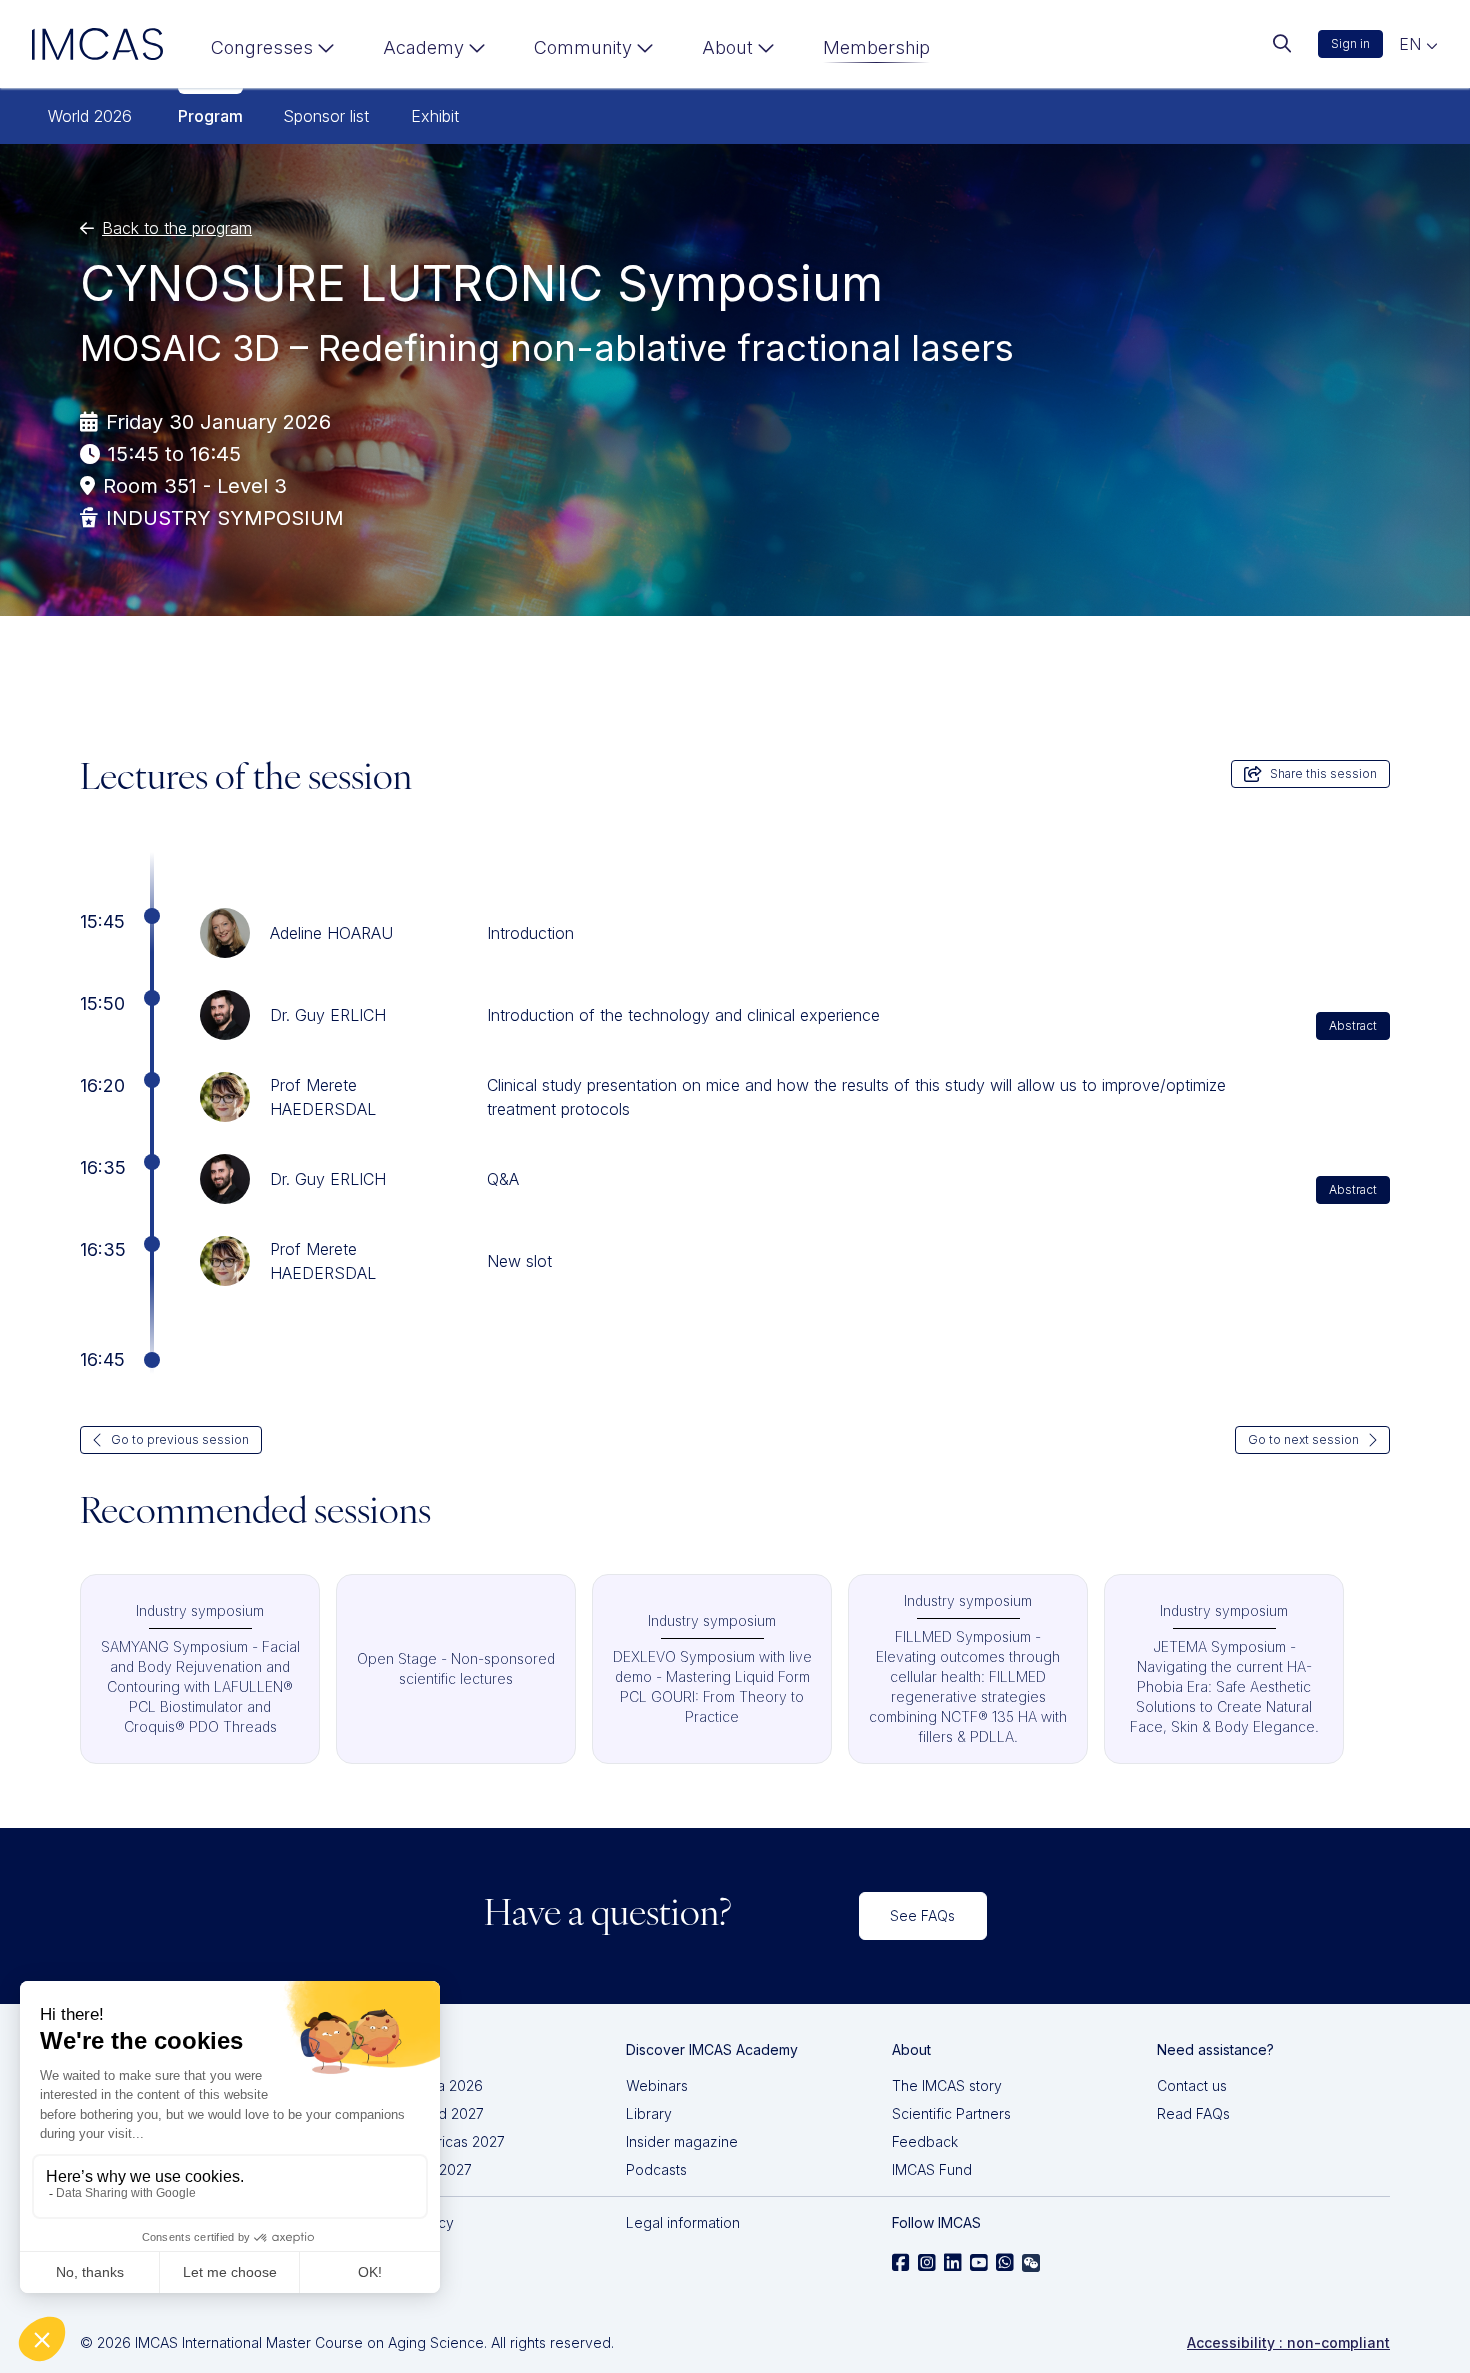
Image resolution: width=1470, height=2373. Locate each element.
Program (210, 116)
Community (583, 47)
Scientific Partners (951, 2113)
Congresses (262, 47)
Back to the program (177, 228)
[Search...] (1282, 44)
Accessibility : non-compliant (1288, 2342)
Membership (876, 47)
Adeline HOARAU (331, 933)
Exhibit (435, 116)
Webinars (657, 2085)
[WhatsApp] (1005, 2263)
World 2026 (90, 116)
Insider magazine (682, 2141)
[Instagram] (927, 2263)
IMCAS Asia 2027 (416, 2169)
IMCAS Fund (932, 2169)
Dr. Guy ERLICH (328, 1015)
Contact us (1192, 2085)
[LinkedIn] (953, 2263)
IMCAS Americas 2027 (433, 2141)
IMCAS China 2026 (422, 2085)
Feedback (925, 2141)
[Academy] (434, 52)
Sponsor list (326, 116)
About (727, 47)
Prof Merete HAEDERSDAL (323, 1097)
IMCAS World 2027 (422, 2113)
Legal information (683, 2222)
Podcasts (656, 2169)
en (1412, 44)
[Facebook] (901, 2263)
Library (649, 2113)
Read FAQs (1193, 2113)
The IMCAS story (947, 2085)
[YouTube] (979, 2263)
